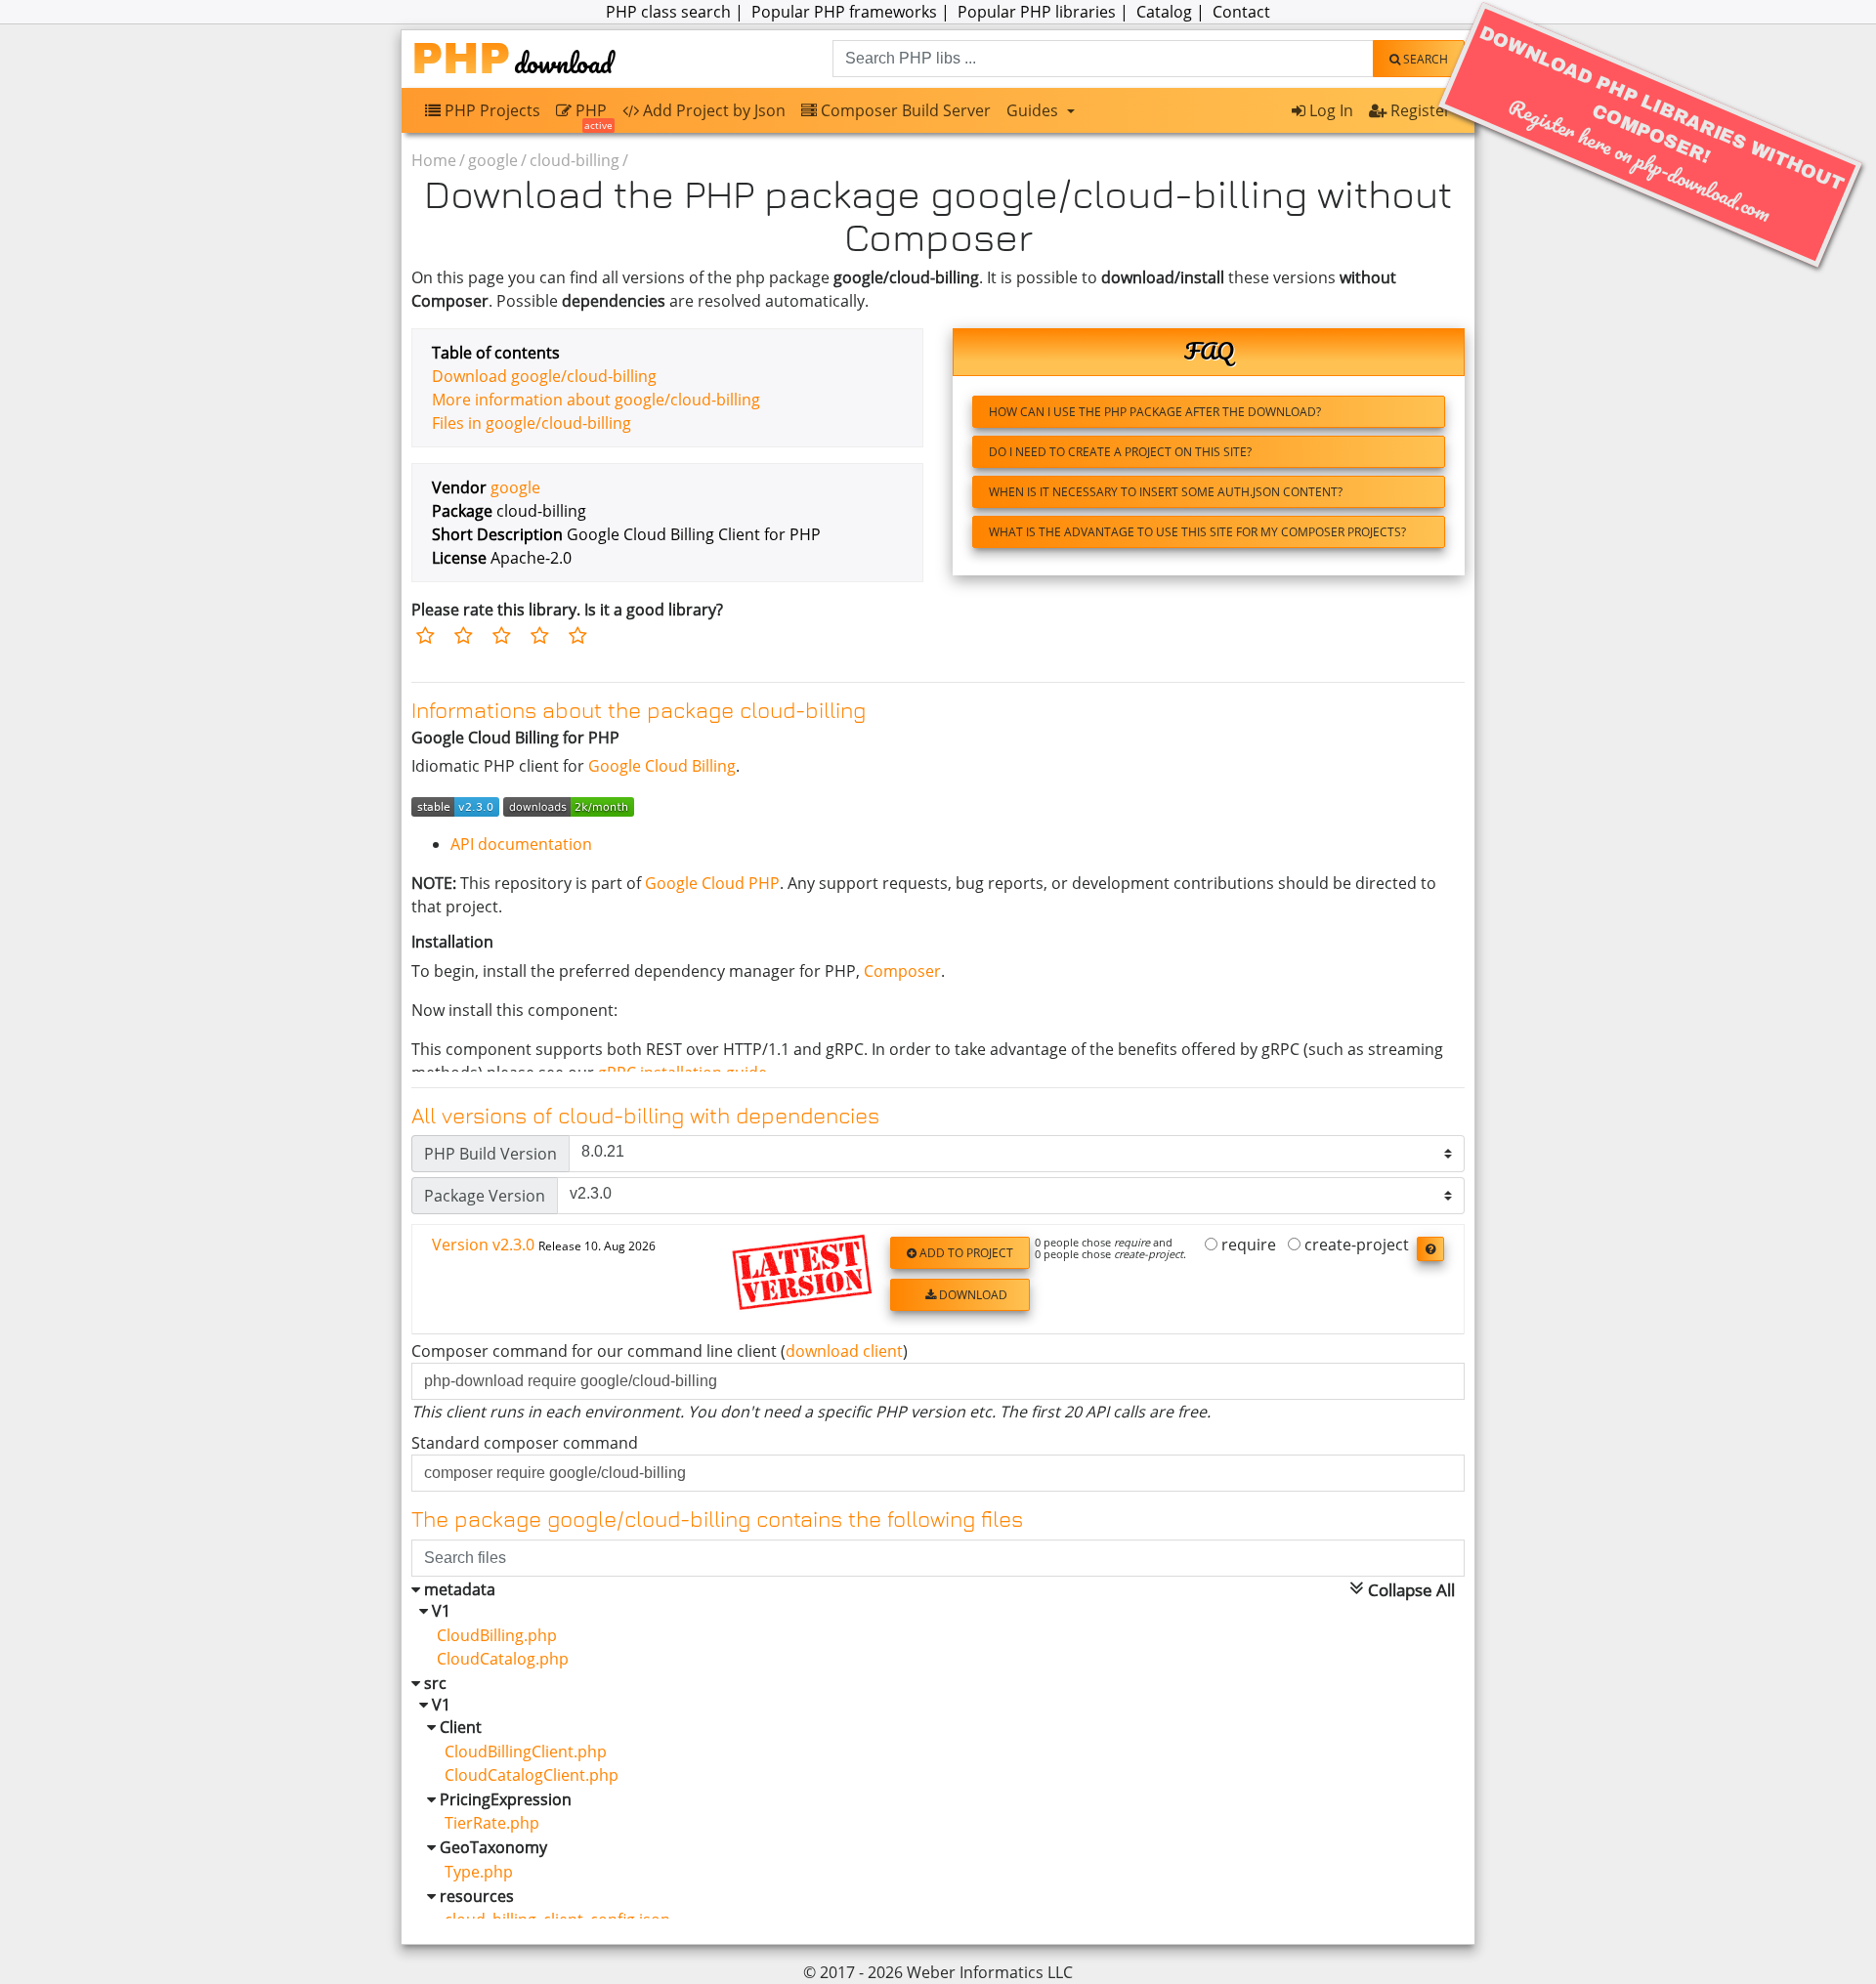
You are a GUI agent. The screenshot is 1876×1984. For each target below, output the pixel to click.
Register (1419, 110)
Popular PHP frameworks (844, 12)
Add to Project (965, 1253)
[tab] (938, 1280)
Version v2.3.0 (544, 1245)
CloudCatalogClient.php (520, 1775)
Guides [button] (1034, 110)
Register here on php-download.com (1662, 126)
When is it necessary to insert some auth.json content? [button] (1166, 492)
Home (434, 160)
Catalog (1164, 12)
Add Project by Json (712, 110)
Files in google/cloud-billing (532, 423)
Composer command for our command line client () (660, 1351)
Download (972, 1295)
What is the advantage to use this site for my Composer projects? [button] (1197, 532)
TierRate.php (480, 1823)
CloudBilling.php (489, 1635)
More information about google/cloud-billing (596, 400)
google (493, 160)
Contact (1241, 12)
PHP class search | (677, 12)
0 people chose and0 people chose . (1110, 1248)
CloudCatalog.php (495, 1659)
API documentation (521, 844)
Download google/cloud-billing (544, 376)
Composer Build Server (904, 110)
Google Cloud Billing (662, 766)
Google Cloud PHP (712, 883)
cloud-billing (575, 160)
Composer (902, 971)
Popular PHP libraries (1037, 12)
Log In (1329, 110)
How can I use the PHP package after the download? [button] (1155, 412)
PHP (592, 115)
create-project (1355, 1245)
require (1247, 1245)
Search (1424, 59)
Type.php (467, 1872)
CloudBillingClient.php (514, 1752)
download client (844, 1351)
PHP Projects (490, 110)
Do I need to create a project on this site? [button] (1120, 452)
